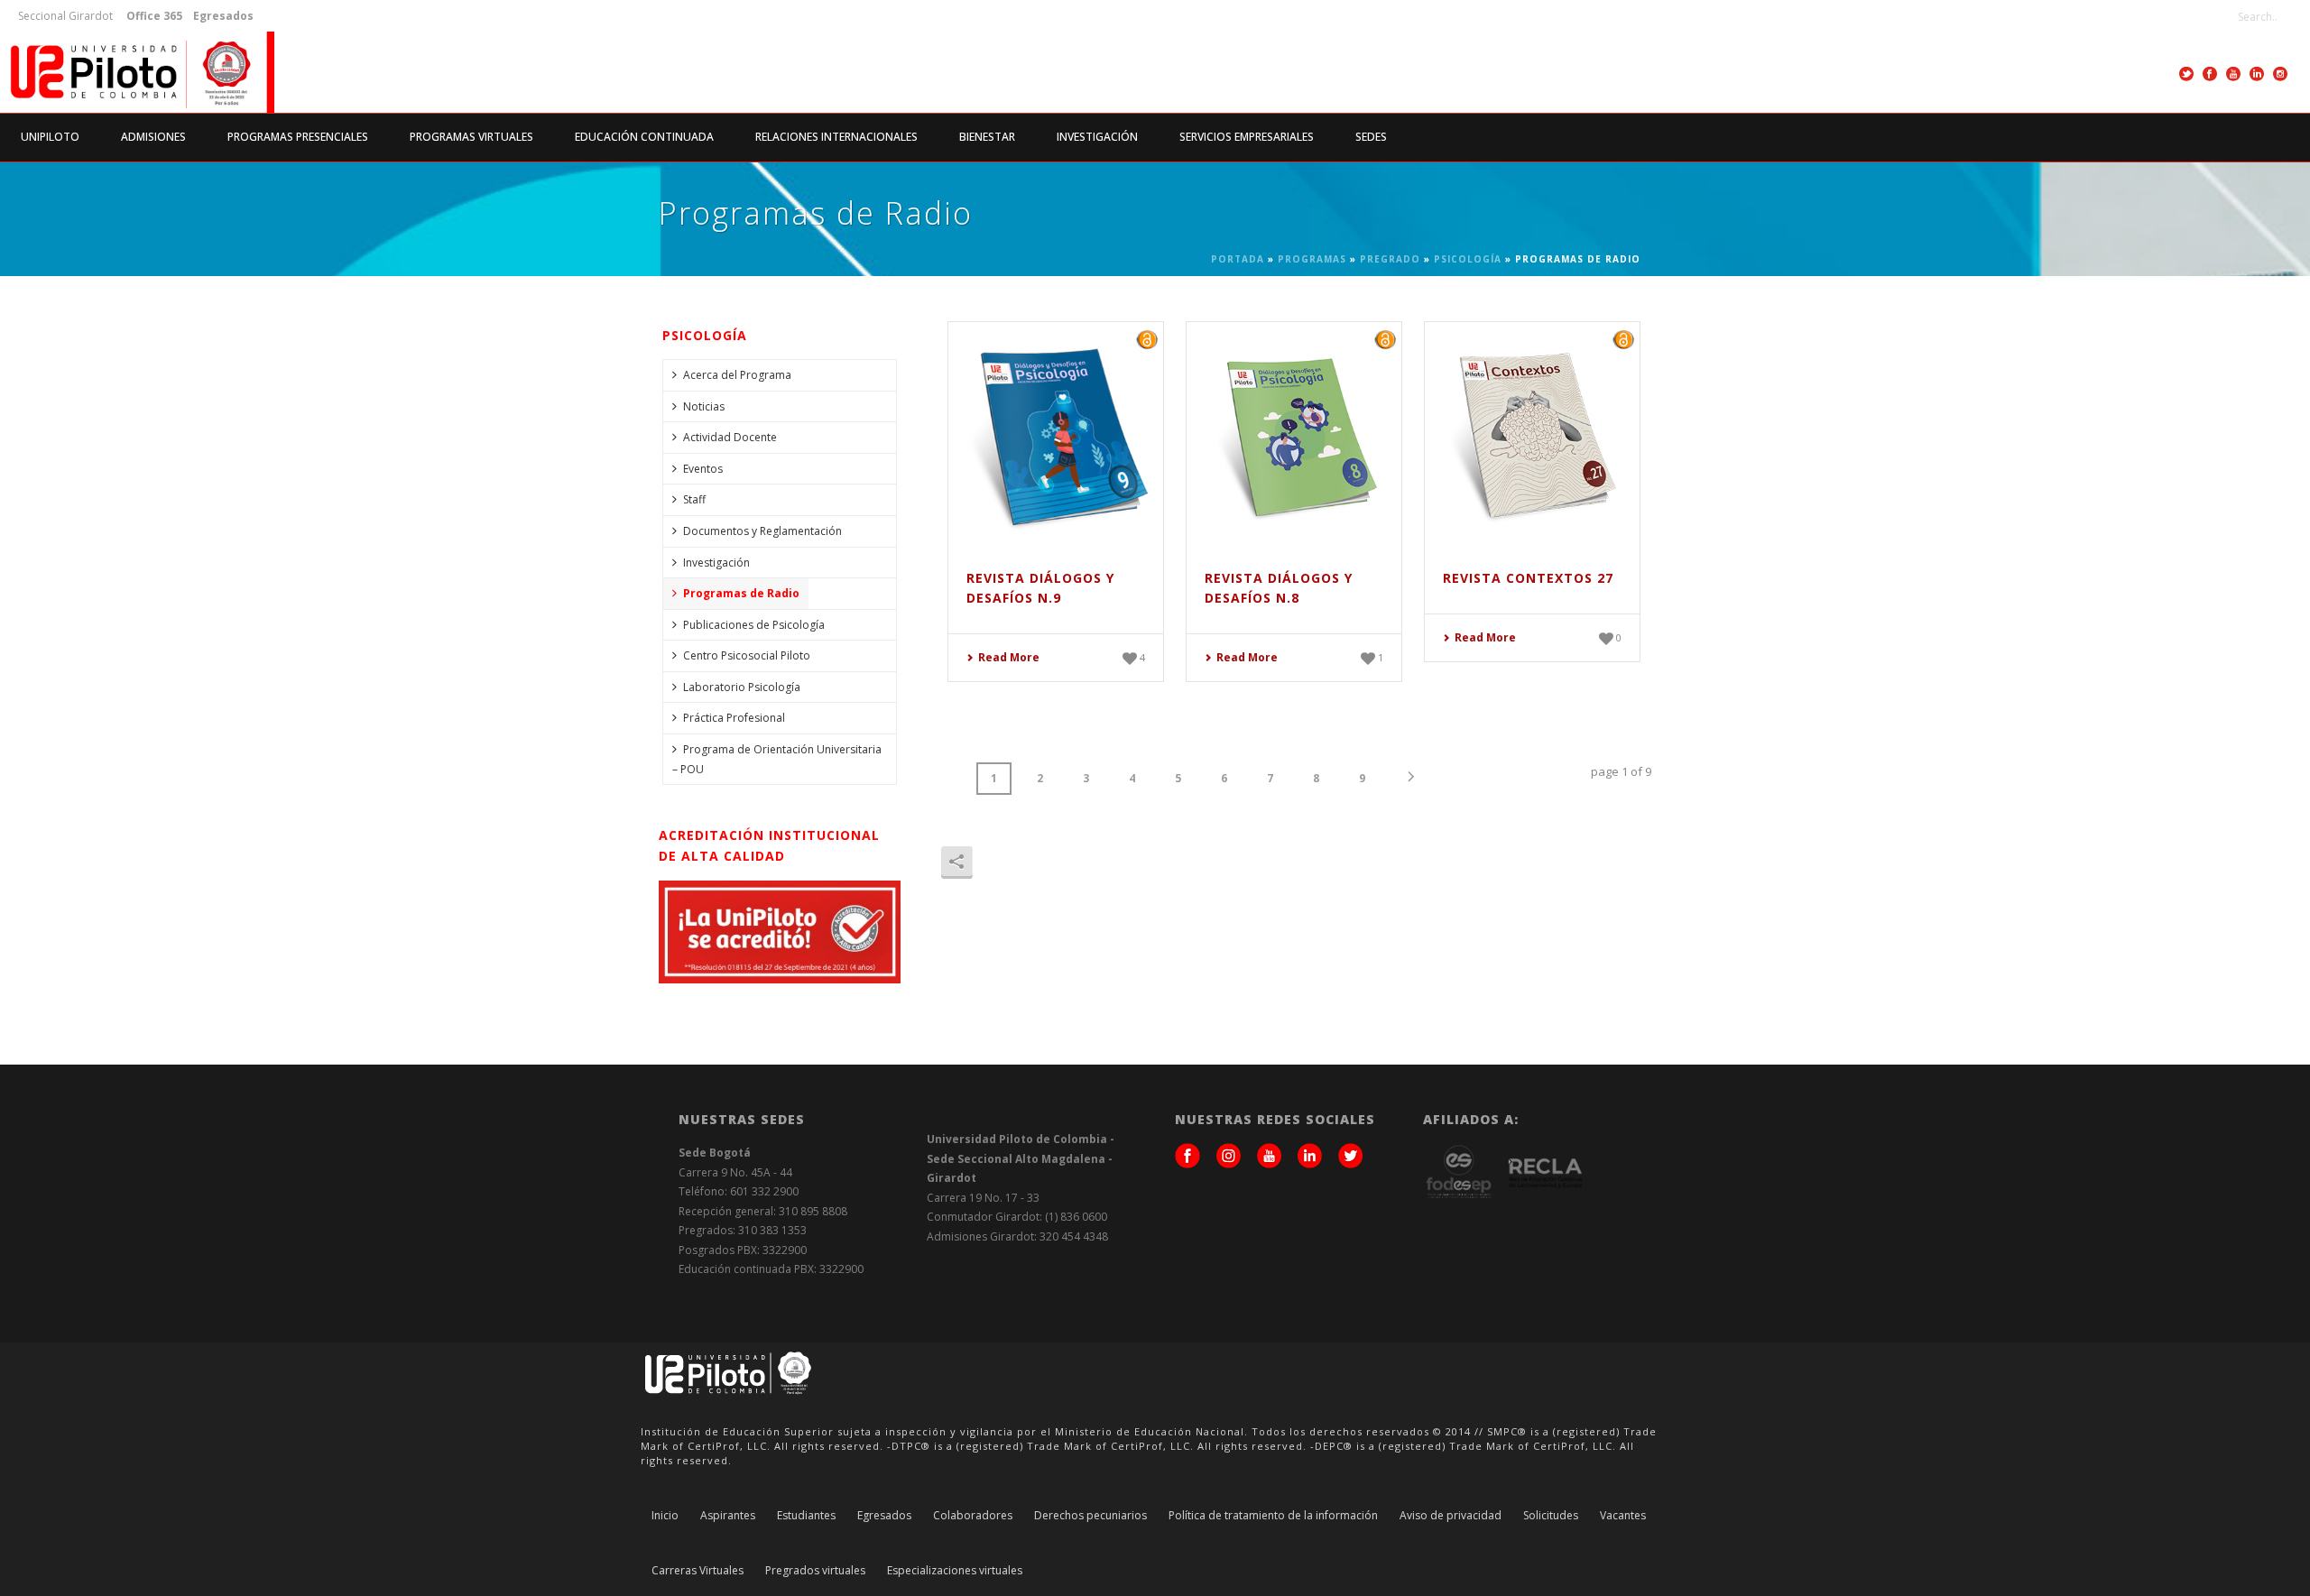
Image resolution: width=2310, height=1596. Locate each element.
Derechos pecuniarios (1090, 1516)
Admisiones (153, 137)
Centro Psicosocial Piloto (747, 655)
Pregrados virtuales (815, 1571)
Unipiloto (50, 137)
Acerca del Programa (737, 375)
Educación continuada (644, 137)
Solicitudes (1551, 1516)
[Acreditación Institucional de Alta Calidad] (780, 931)
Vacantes (1623, 1516)
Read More (1009, 657)
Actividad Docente (730, 437)
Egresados (884, 1516)
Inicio (665, 1516)
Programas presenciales (298, 137)
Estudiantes (806, 1516)
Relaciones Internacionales (836, 137)
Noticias (704, 406)
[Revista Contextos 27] (1532, 433)
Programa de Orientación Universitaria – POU (777, 759)
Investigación (1097, 137)
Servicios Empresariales (1247, 137)
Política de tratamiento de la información (1273, 1516)
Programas (1312, 259)
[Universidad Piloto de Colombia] (137, 72)
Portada (1238, 259)
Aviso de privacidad (1451, 1516)
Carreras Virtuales (698, 1571)
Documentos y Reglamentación (762, 531)
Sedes (1371, 137)
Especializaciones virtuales (955, 1571)
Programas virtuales (471, 137)
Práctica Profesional (734, 718)
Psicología (1468, 259)
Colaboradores (973, 1516)
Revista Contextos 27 (1528, 578)
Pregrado (1390, 259)
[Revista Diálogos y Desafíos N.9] (1056, 433)
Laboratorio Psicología (742, 687)
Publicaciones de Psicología (754, 625)
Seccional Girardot (65, 16)
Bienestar (987, 137)
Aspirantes (728, 1516)
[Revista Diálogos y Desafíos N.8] (1294, 433)
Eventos (703, 469)
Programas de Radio (741, 593)
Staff (694, 499)
